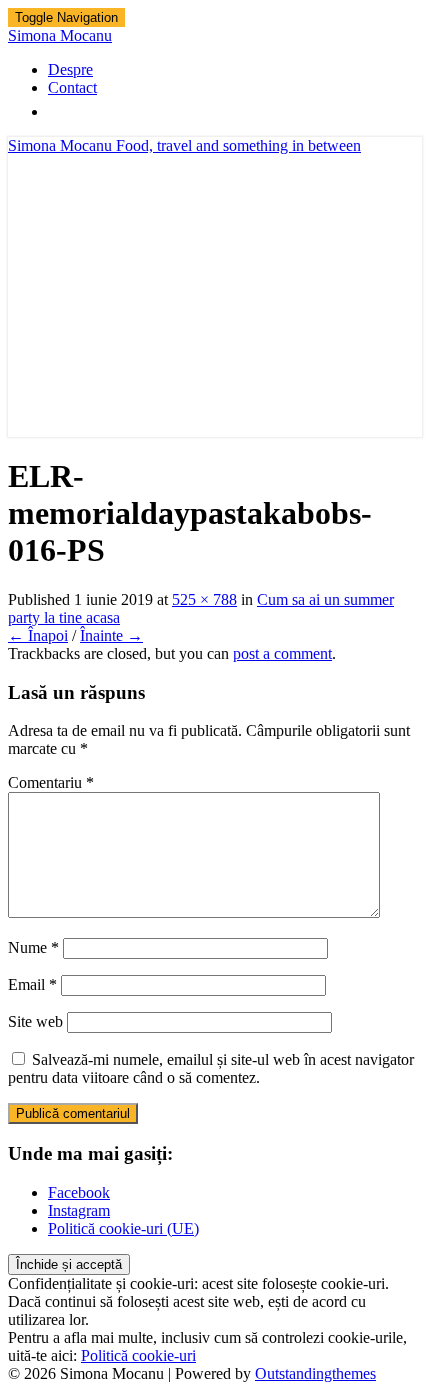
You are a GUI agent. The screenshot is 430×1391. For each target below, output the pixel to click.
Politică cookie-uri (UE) (123, 1228)
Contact (72, 87)
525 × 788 (204, 599)
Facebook (79, 1192)
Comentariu (51, 782)
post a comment (282, 653)
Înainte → (111, 635)
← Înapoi (38, 635)
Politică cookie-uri (138, 1355)
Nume (33, 947)
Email (32, 984)
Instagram (79, 1210)
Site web (35, 1021)
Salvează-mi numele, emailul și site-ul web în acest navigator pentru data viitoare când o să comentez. (211, 1068)
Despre (70, 69)
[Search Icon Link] (58, 111)
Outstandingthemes (315, 1373)
